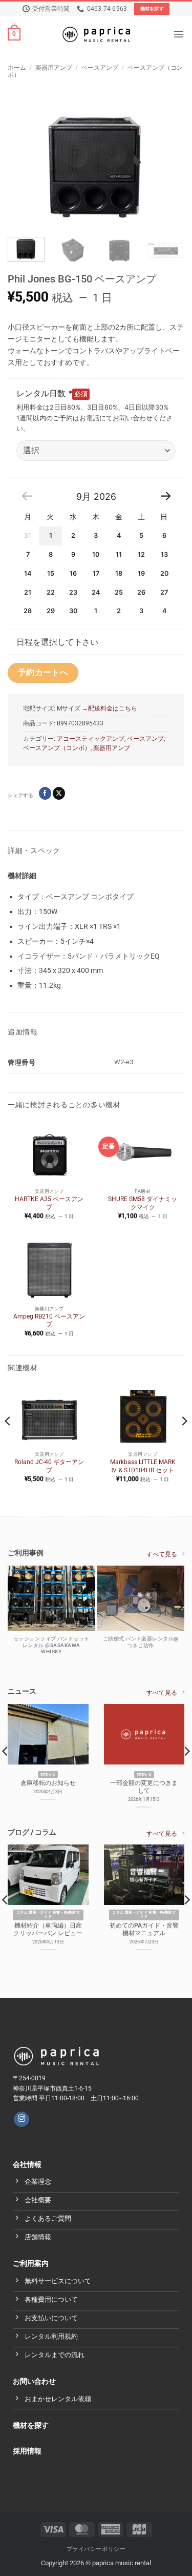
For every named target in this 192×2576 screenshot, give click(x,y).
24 (96, 592)
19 (141, 573)
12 (141, 554)
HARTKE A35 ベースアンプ (49, 1203)
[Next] (167, 163)
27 (164, 592)
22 (51, 592)
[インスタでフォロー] (22, 2119)
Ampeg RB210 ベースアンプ (49, 1321)
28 (28, 611)
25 (119, 592)
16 (73, 573)
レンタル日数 (44, 393)
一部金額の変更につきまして (144, 1787)
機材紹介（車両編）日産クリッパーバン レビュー (48, 1929)
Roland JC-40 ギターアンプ (49, 1466)
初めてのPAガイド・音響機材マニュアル (144, 1929)
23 (73, 592)
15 (51, 573)
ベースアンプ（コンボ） (57, 748)
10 (96, 554)
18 (119, 573)
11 (119, 554)
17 (96, 573)
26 (141, 592)
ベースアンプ (100, 68)
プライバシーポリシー (96, 2549)
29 (51, 611)
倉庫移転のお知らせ (48, 1783)
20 (164, 573)
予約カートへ (43, 673)
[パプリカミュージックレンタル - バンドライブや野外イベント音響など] (96, 34)
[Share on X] (59, 793)
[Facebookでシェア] (45, 793)
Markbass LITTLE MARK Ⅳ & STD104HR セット (143, 1466)
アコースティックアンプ (91, 739)
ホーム (17, 68)
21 (28, 592)
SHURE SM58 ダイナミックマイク (143, 1203)
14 (28, 573)
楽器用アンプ (54, 68)
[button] (14, 34)
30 (73, 611)
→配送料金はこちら (109, 708)
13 (164, 554)
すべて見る (162, 1554)
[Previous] (25, 163)
